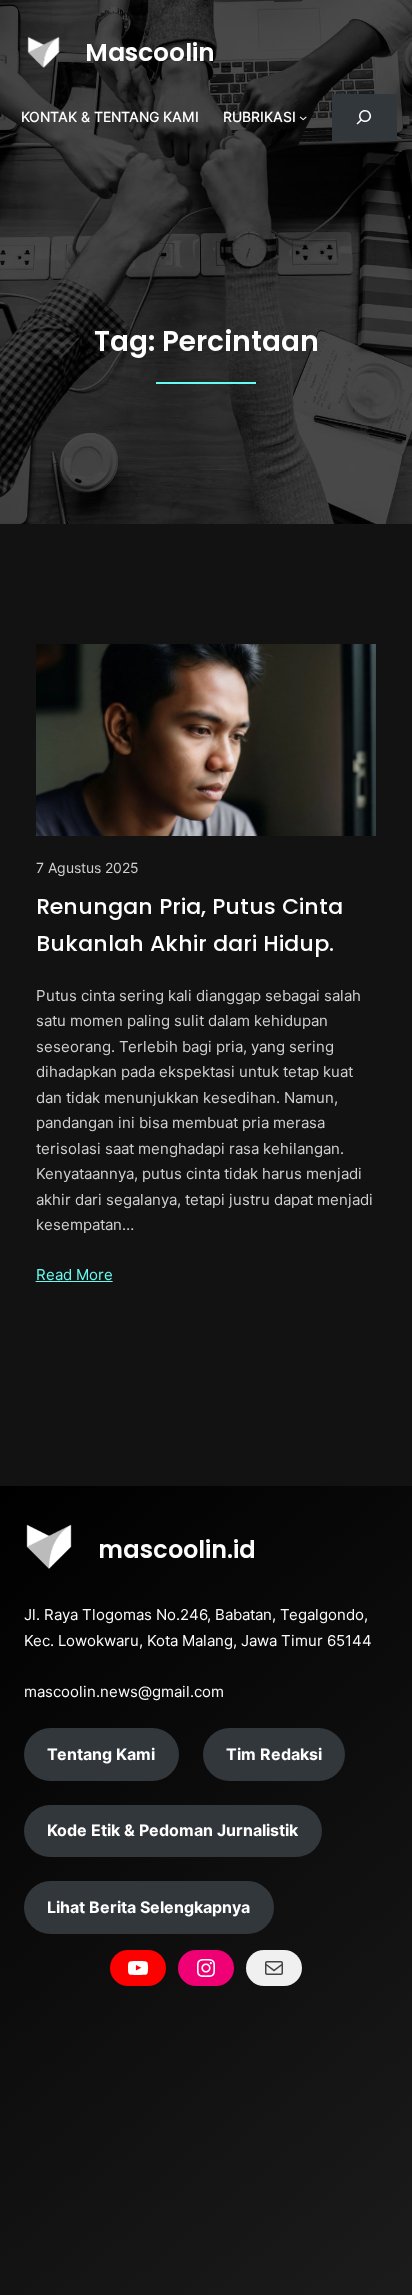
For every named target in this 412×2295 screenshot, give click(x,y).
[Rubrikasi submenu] (303, 117)
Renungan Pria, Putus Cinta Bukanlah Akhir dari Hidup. (189, 925)
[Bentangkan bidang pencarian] (364, 117)
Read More (74, 1274)
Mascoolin (150, 52)
